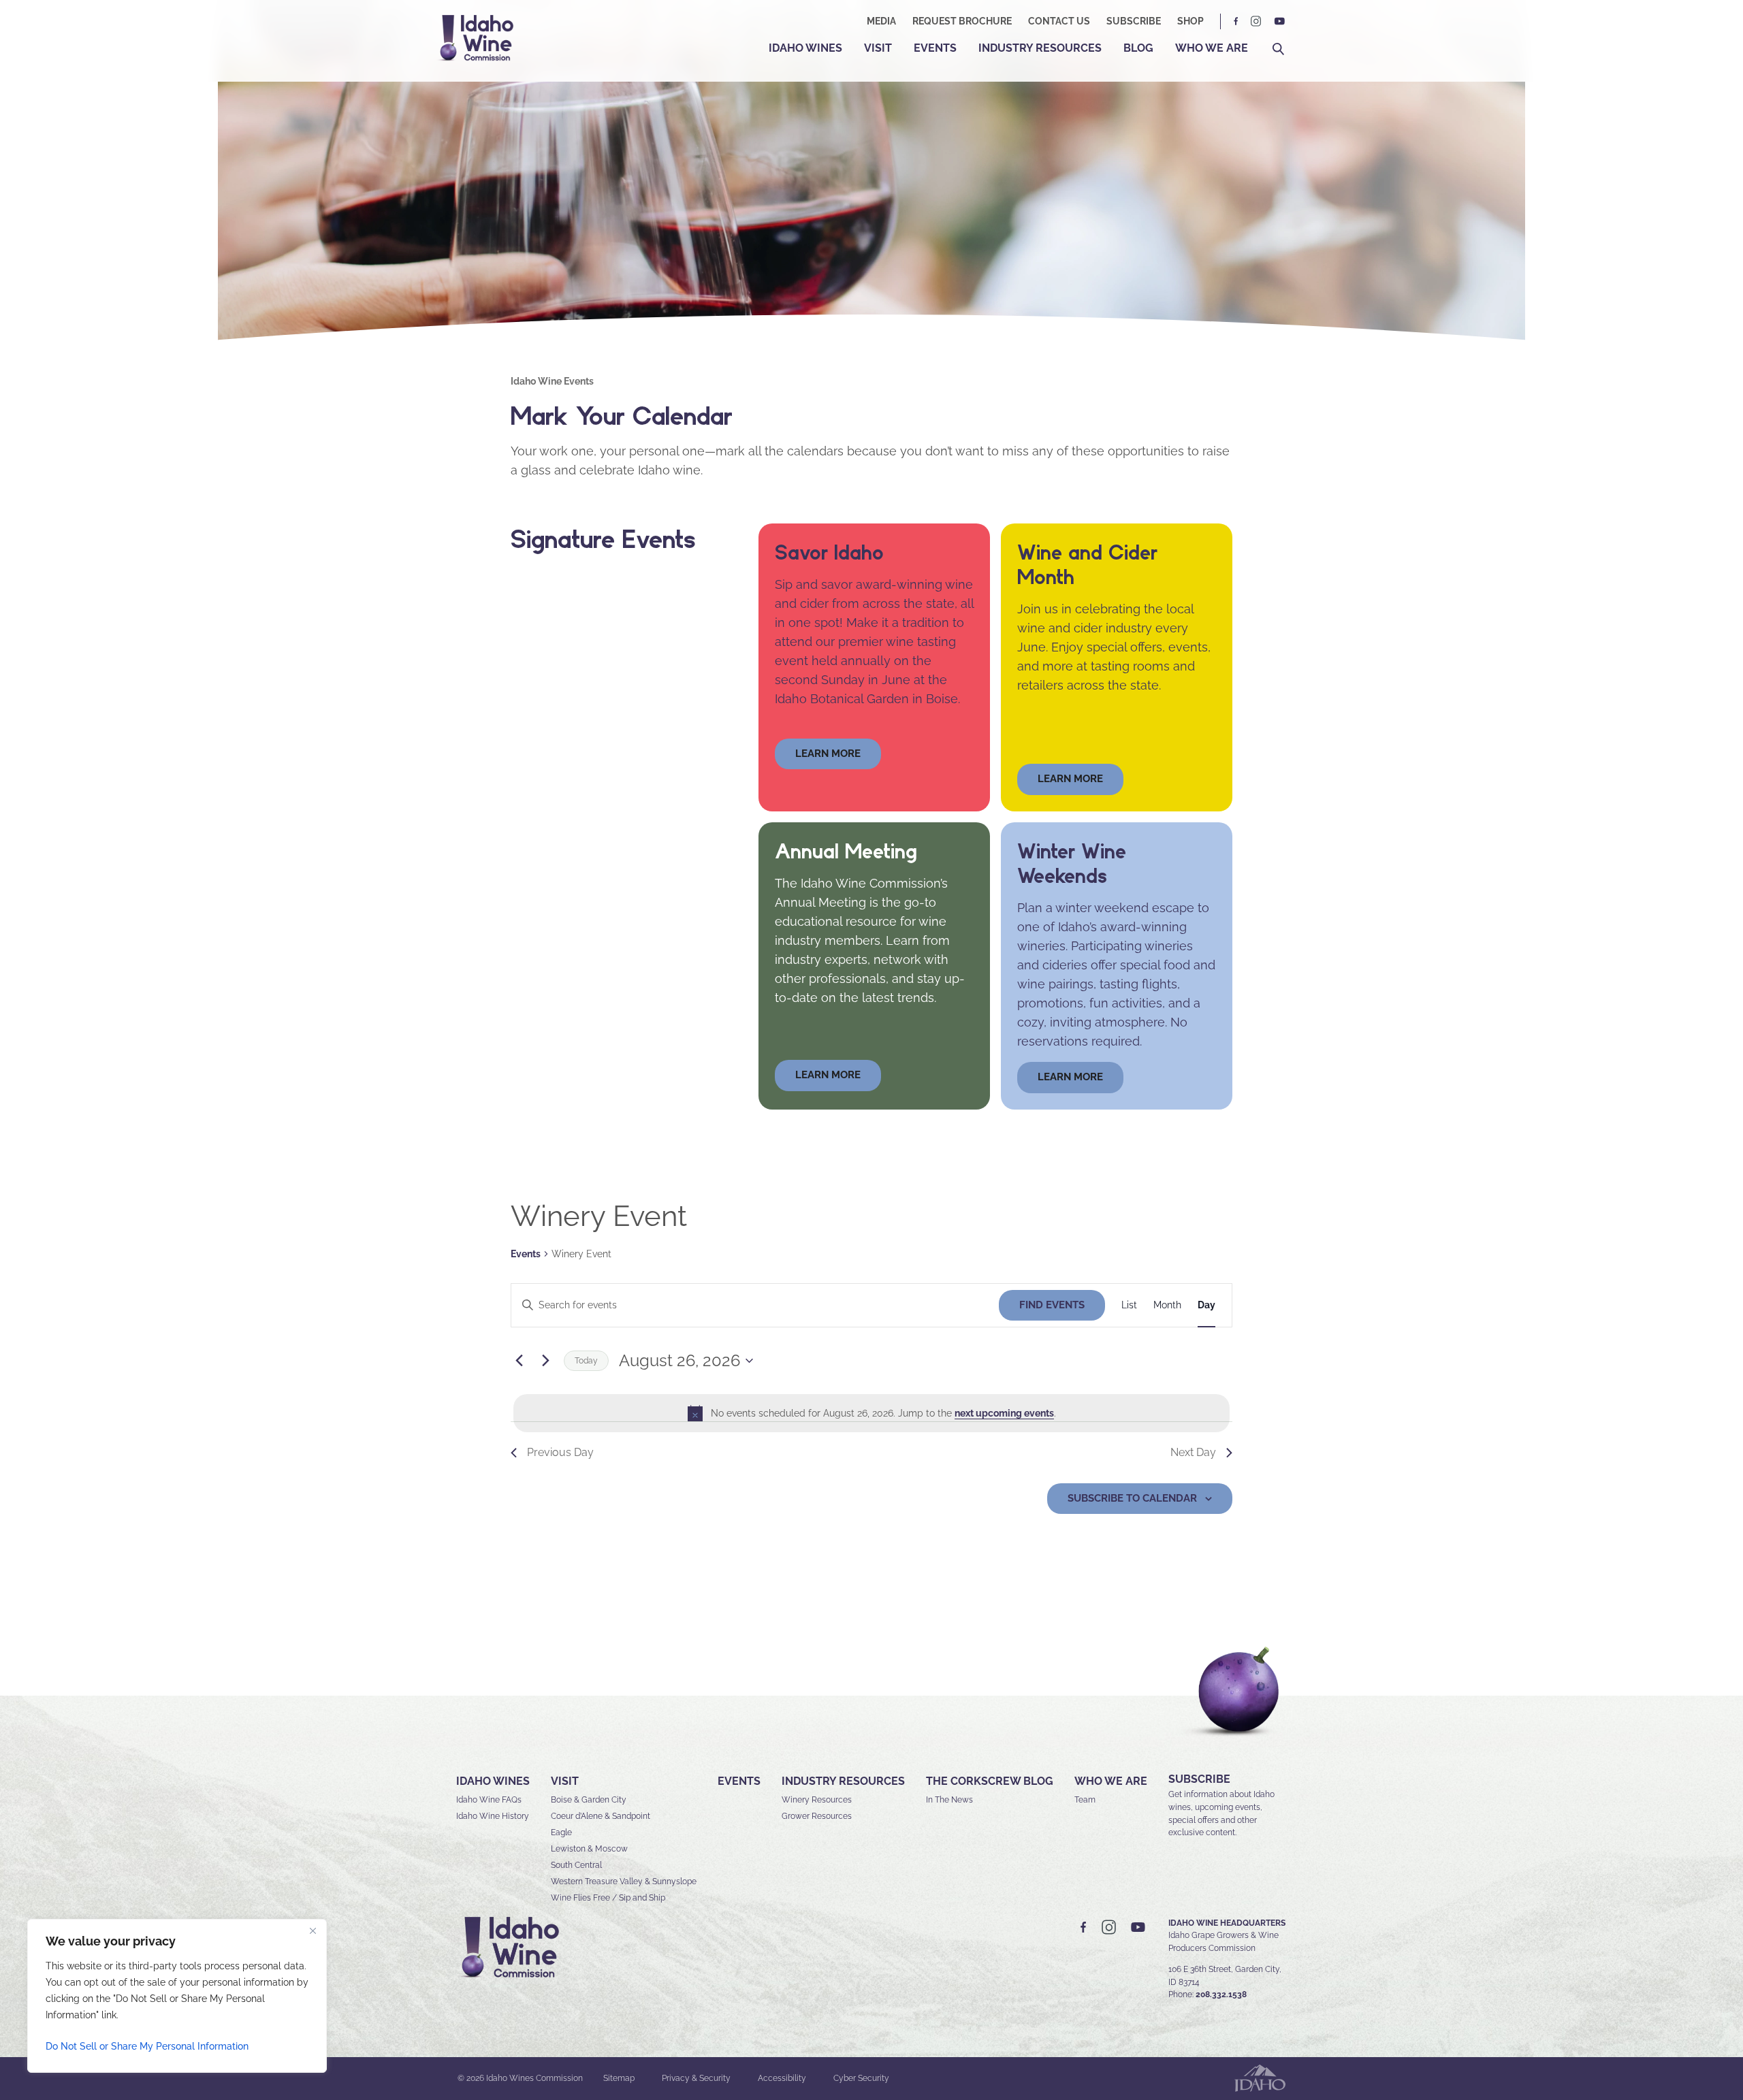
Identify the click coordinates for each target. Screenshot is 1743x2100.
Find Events (1052, 1305)
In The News (949, 1800)
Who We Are (1212, 48)
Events (935, 48)
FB (1236, 21)
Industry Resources (1040, 48)
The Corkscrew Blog (990, 1781)
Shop (1190, 21)
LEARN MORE (1070, 1077)
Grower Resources (817, 1816)
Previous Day (560, 1452)
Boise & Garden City (589, 1800)
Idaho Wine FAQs (489, 1800)
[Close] (313, 1931)
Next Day (1193, 1452)
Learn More (1070, 779)
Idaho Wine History (493, 1816)
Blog (1138, 48)
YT (1279, 21)
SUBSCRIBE (1199, 1779)
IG (1256, 21)
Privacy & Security (696, 2078)
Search (1278, 49)
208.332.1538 (1221, 1994)
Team (1085, 1800)
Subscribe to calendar (1132, 1498)
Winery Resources (817, 1800)
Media (881, 21)
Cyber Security (861, 2078)
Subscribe (1134, 21)
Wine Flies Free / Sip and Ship (608, 1898)
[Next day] (545, 1361)
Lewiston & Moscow (589, 1849)
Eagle (561, 1832)
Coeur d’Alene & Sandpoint (601, 1816)
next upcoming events (1004, 1413)
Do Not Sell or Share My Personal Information (147, 2046)
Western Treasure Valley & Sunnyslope (624, 1881)
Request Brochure (962, 21)
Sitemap (619, 2078)
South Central (576, 1865)
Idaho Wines (805, 48)
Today (586, 1361)
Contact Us (1059, 21)
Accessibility (782, 2078)
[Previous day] (519, 1361)
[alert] (871, 1413)
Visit (878, 48)
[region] (177, 1996)
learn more (828, 754)
